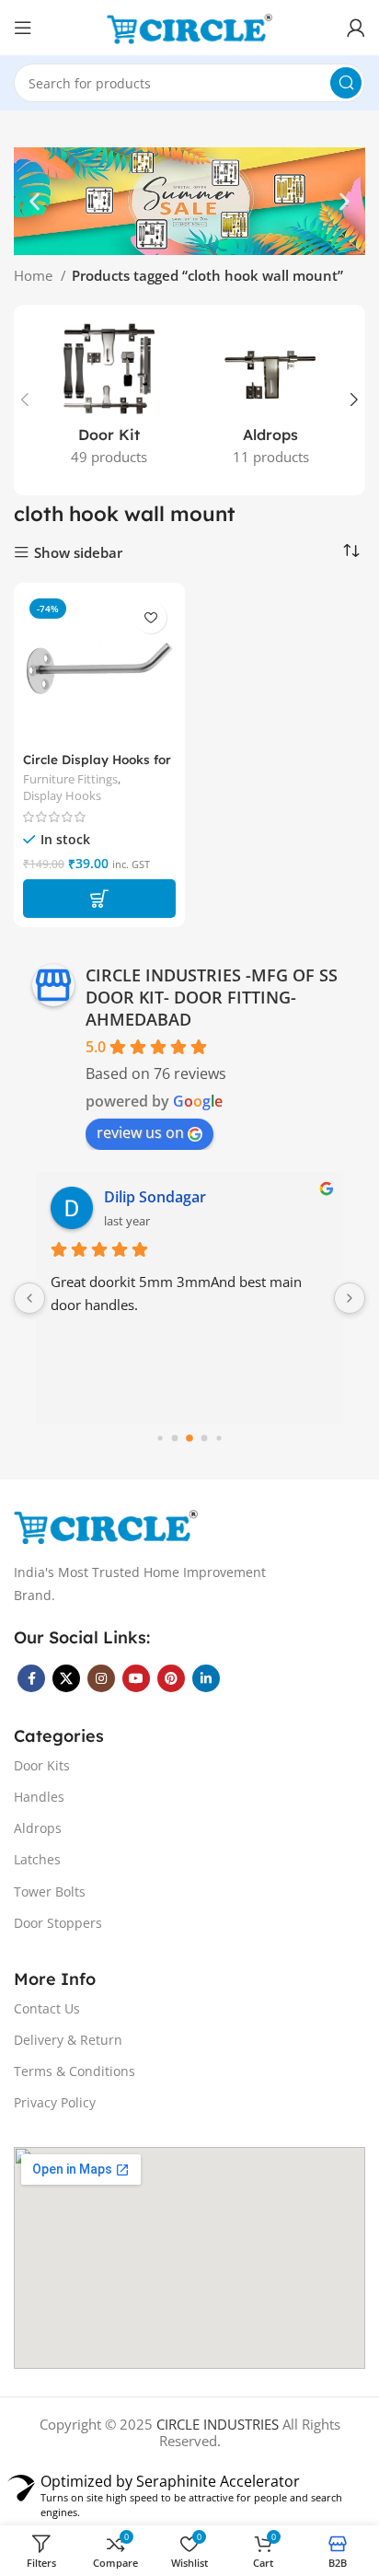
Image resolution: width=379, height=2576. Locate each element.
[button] (34, 201)
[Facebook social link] (31, 1678)
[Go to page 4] (175, 1439)
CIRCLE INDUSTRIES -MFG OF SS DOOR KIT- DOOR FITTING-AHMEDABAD (212, 997)
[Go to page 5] (189, 1438)
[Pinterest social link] (171, 1678)
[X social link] (66, 1678)
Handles (39, 1797)
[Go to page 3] (160, 1439)
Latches (37, 1859)
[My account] (356, 28)
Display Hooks (62, 796)
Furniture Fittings (70, 779)
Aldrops (38, 1828)
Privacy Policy (55, 2102)
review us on (140, 1132)
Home (35, 275)
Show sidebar (78, 553)
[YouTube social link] (136, 1678)
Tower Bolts (50, 1891)
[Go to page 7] (218, 1439)
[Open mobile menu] (23, 28)
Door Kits (42, 1765)
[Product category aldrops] (270, 400)
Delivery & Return (68, 2040)
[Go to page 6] (205, 1439)
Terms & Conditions (75, 2071)
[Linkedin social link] (206, 1678)
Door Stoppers (58, 1923)
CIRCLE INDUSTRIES (218, 2424)
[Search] (346, 83)
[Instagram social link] (101, 1678)
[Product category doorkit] (109, 400)
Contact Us (47, 2008)
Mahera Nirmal (157, 1197)
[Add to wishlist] (150, 617)
